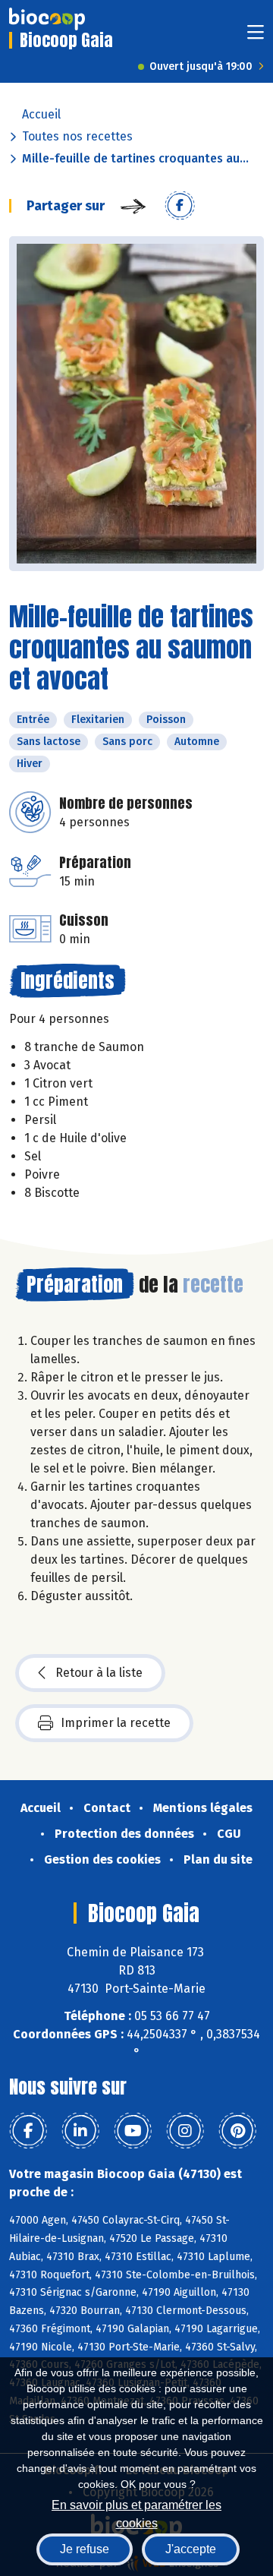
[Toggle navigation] (256, 37)
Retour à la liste (99, 1673)
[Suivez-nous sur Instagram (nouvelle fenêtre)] (185, 2131)
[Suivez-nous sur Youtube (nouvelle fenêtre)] (133, 2131)
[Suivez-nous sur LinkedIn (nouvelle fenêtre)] (80, 2131)
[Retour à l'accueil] (47, 19)
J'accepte (191, 2549)
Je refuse (85, 2549)
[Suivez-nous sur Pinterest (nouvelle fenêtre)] (237, 2131)
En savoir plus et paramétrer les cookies (136, 2513)
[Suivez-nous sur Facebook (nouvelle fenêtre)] (28, 2131)
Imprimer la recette (116, 1723)
